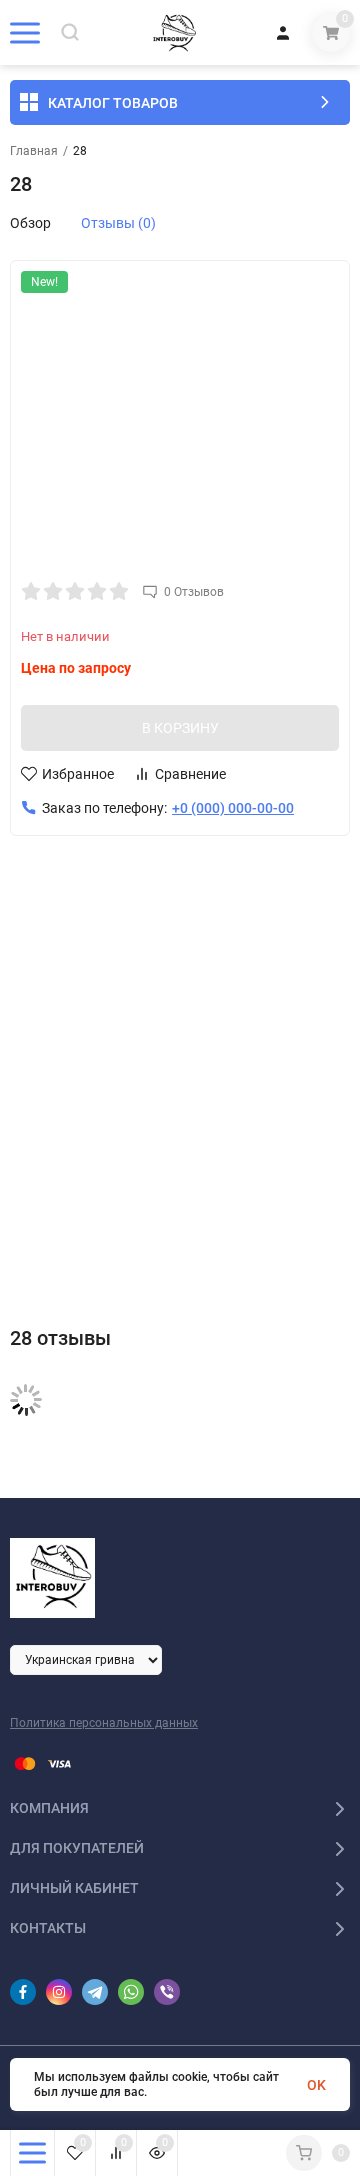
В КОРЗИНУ (180, 728)
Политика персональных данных (104, 1723)
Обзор (30, 223)
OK (316, 2085)
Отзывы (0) (118, 223)
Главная (34, 151)
